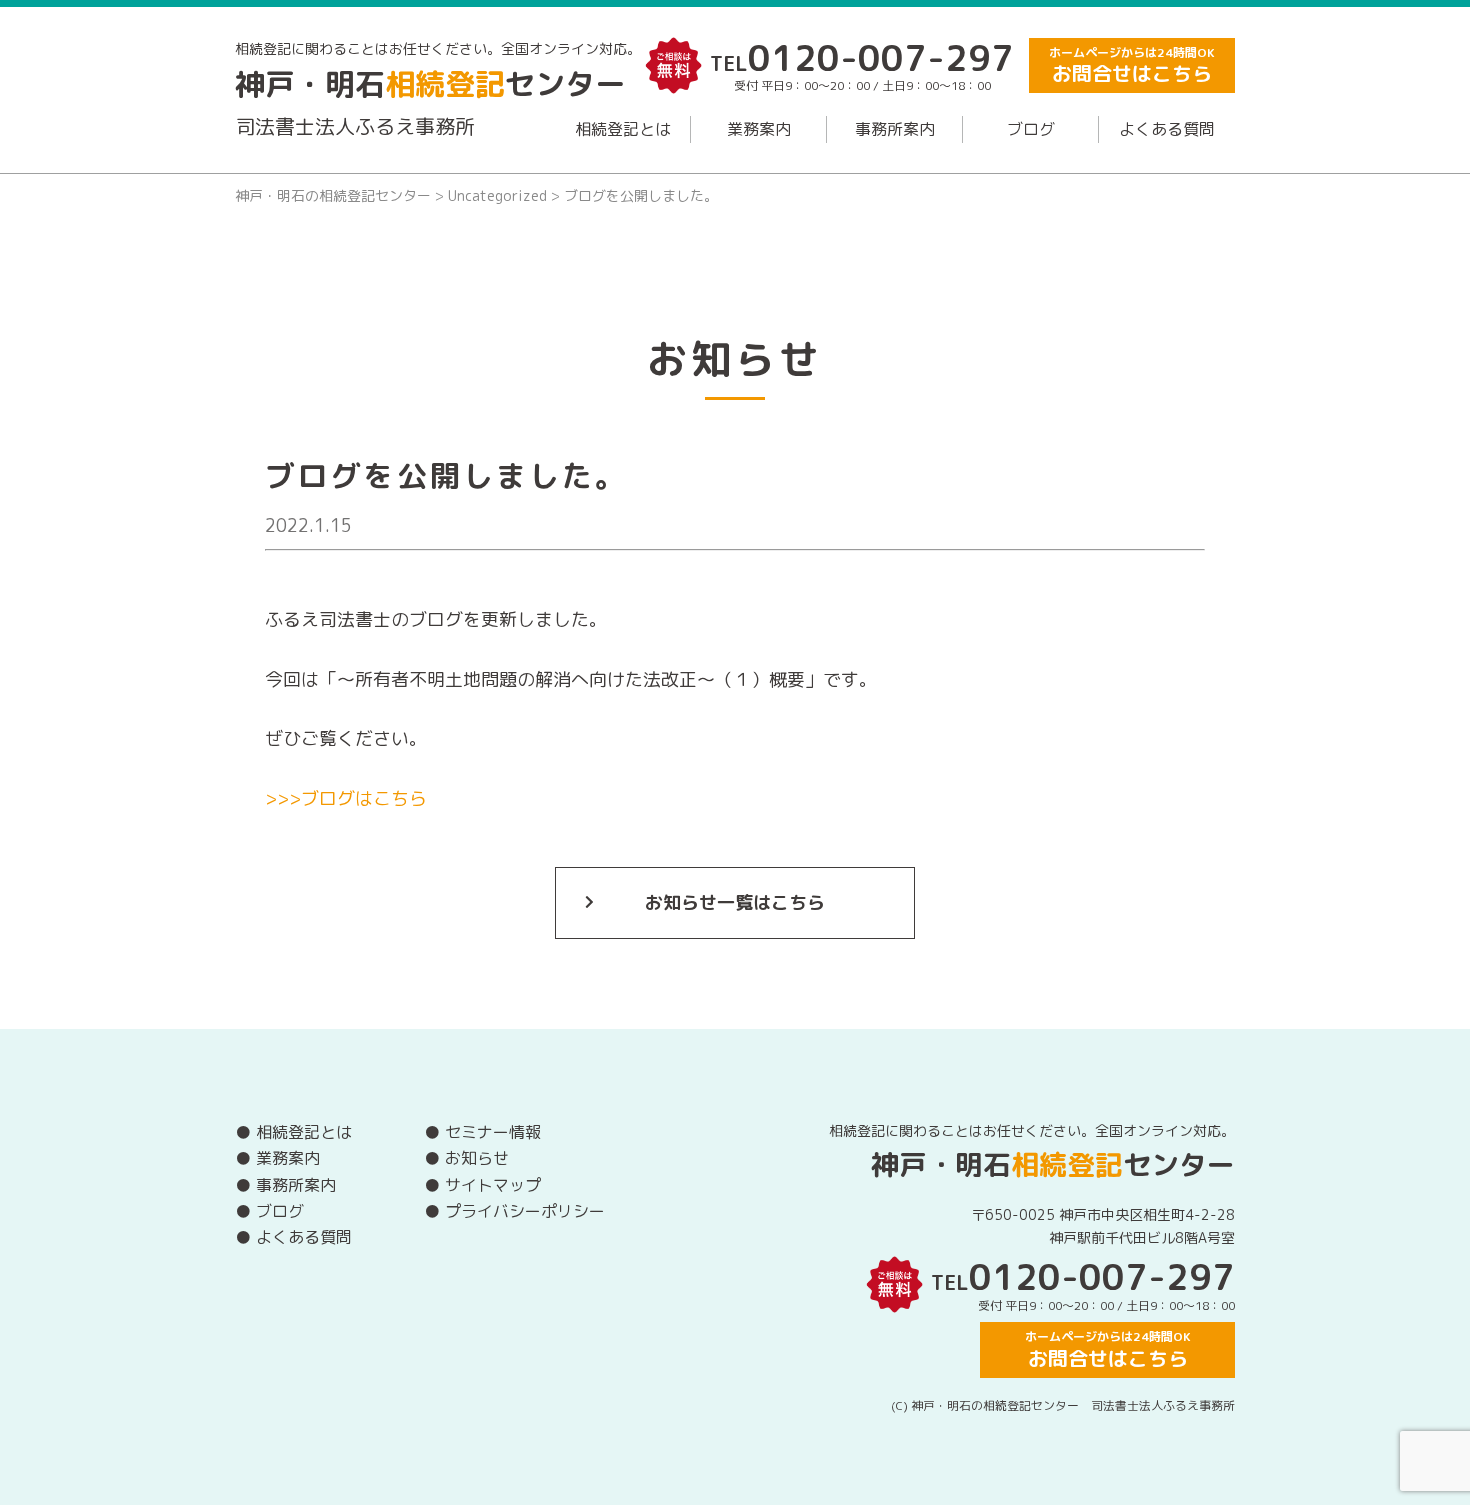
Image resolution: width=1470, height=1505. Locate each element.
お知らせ (477, 1158)
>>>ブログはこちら (346, 798)
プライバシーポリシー (525, 1211)
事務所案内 (895, 129)
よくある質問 (1167, 129)
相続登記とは (623, 129)
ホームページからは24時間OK (1132, 66)
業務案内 (759, 129)
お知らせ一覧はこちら (735, 902)
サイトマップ (493, 1185)
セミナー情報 (493, 1132)
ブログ (1031, 129)
